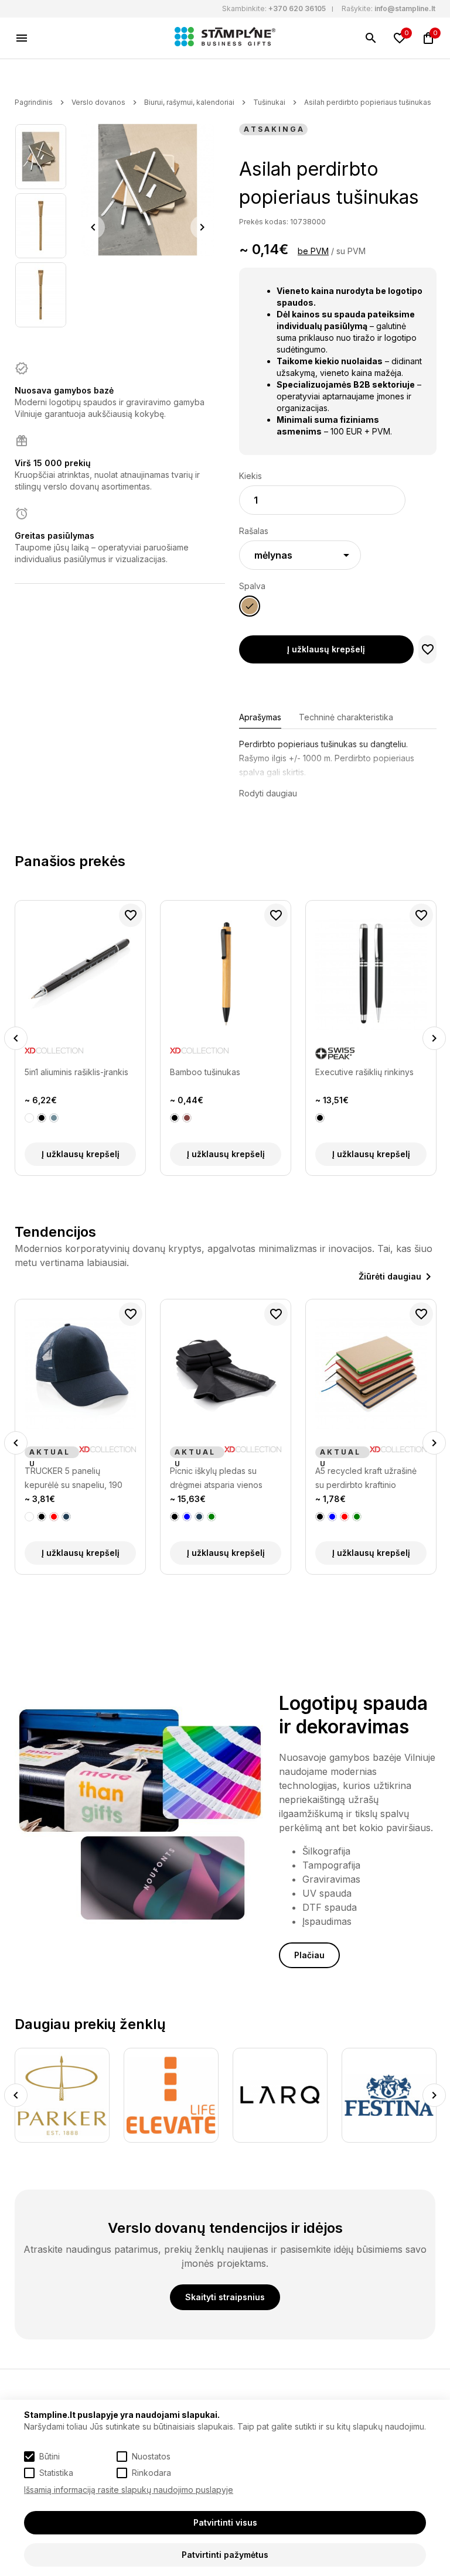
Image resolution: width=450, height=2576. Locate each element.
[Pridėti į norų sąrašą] (428, 649)
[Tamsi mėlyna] (54, 1517)
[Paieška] (371, 38)
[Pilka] (54, 1118)
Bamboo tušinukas (205, 1072)
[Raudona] (199, 1517)
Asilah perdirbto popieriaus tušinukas (368, 102)
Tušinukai (269, 102)
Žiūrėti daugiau (390, 1276)
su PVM (351, 251)
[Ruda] (187, 1118)
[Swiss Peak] (335, 1053)
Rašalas (254, 531)
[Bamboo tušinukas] (226, 974)
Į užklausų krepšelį (326, 649)
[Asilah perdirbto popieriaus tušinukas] (41, 157)
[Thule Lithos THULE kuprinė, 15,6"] (371, 1373)
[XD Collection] (54, 1053)
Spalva (252, 586)
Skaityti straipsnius (225, 2297)
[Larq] (172, 2095)
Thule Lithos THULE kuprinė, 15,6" (370, 1478)
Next (202, 227)
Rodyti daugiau (268, 793)
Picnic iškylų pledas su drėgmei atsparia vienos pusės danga (71, 1479)
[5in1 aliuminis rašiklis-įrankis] (80, 974)
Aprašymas (260, 717)
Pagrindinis (34, 102)
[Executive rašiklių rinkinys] (371, 974)
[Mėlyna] (42, 1517)
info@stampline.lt (405, 8)
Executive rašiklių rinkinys (364, 1072)
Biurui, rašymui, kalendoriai (189, 102)
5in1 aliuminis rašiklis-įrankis (76, 1072)
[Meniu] (22, 38)
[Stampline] (225, 38)
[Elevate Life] (63, 2095)
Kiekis (250, 476)
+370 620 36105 (297, 8)
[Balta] (29, 1118)
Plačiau (309, 1955)
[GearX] (390, 2095)
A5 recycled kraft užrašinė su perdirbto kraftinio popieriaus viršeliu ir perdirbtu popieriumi (221, 1479)
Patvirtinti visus (225, 2522)
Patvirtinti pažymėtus (225, 2555)
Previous (93, 227)
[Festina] (281, 2095)
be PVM (313, 251)
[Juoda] (42, 1118)
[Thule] (406, 1452)
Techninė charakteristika (346, 717)
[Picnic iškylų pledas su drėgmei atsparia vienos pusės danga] (80, 1373)
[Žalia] (66, 1517)
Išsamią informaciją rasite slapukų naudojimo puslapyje (129, 2490)
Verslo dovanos (98, 102)
